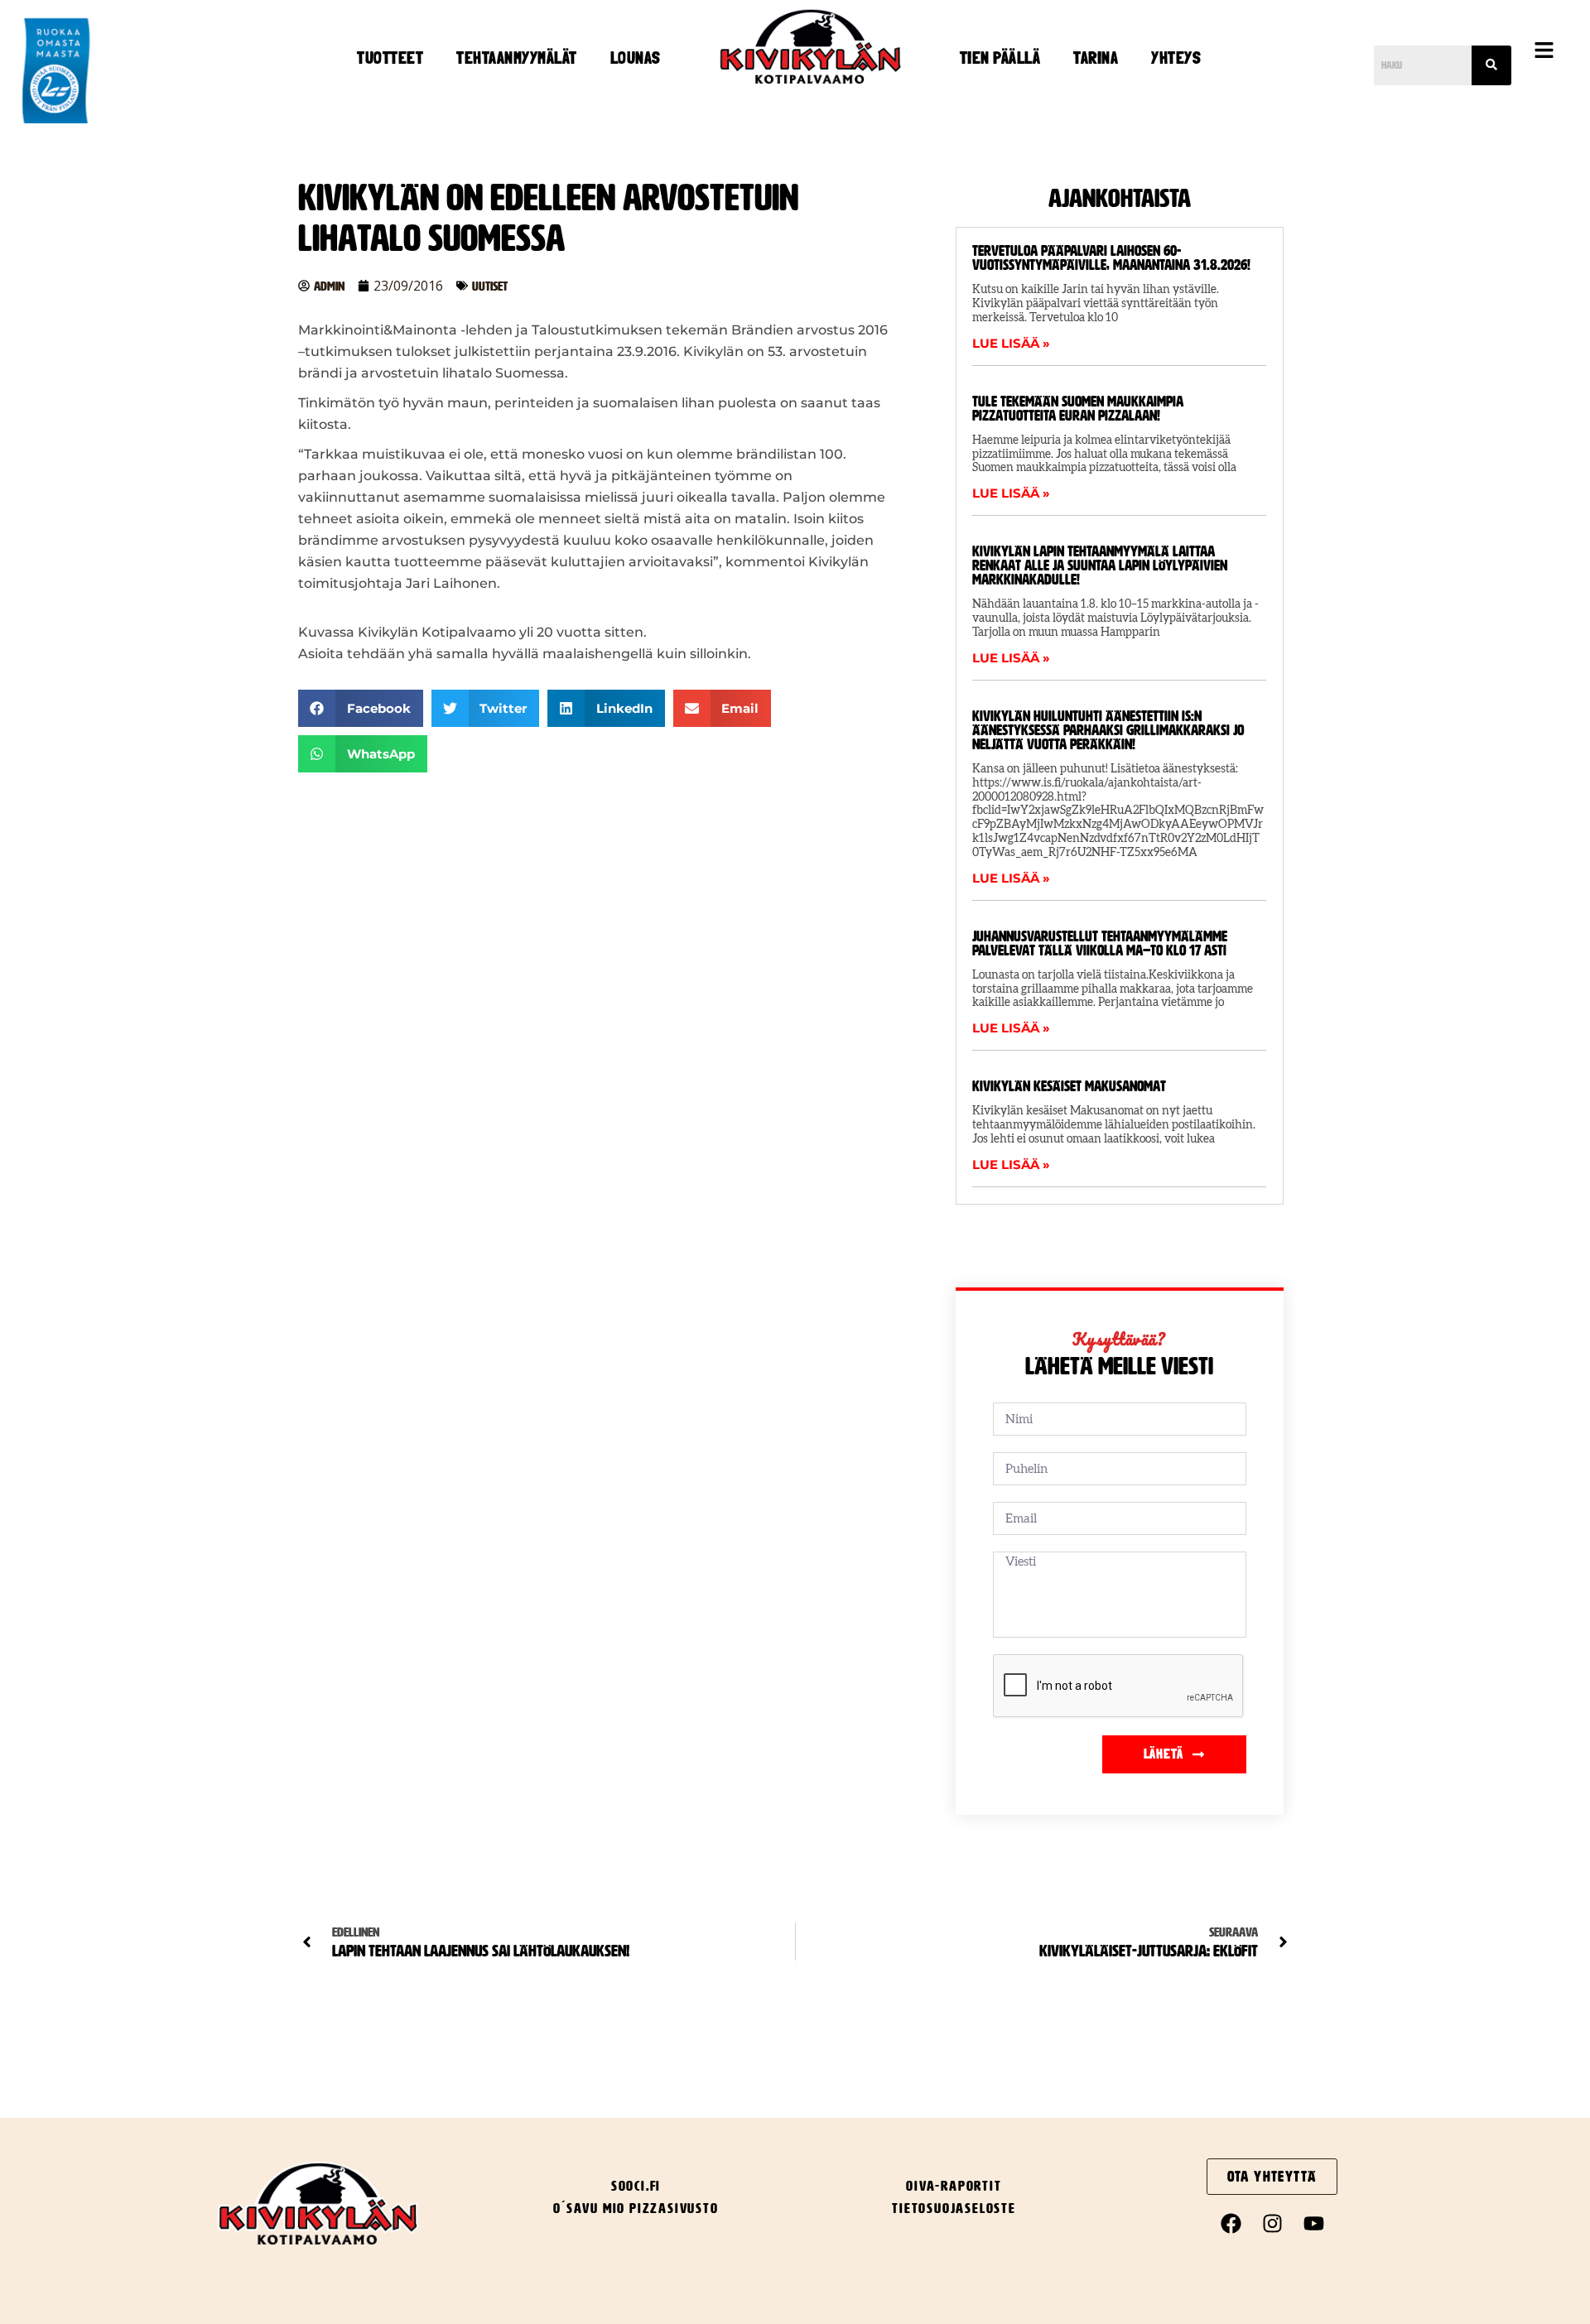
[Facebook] (1231, 2224)
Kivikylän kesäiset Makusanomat (1069, 1086)
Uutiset (490, 286)
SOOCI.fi (636, 2186)
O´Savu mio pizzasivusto (636, 2208)
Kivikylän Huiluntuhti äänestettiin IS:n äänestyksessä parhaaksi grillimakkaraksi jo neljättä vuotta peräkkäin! (1108, 730)
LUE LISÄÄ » (1011, 343)
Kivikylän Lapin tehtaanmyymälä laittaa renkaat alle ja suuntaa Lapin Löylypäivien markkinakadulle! (1100, 565)
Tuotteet (390, 58)
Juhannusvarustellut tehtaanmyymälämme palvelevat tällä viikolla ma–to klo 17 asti (1100, 943)
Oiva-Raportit (954, 2186)
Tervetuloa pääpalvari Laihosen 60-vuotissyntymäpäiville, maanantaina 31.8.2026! (1111, 258)
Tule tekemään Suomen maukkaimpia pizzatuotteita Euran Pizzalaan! (1078, 409)
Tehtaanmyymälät (517, 58)
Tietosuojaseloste (954, 2208)
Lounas (636, 58)
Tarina (1096, 58)
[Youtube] (1313, 2224)
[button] (1544, 51)
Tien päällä (1000, 58)
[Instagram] (1272, 2224)
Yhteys (1176, 58)
